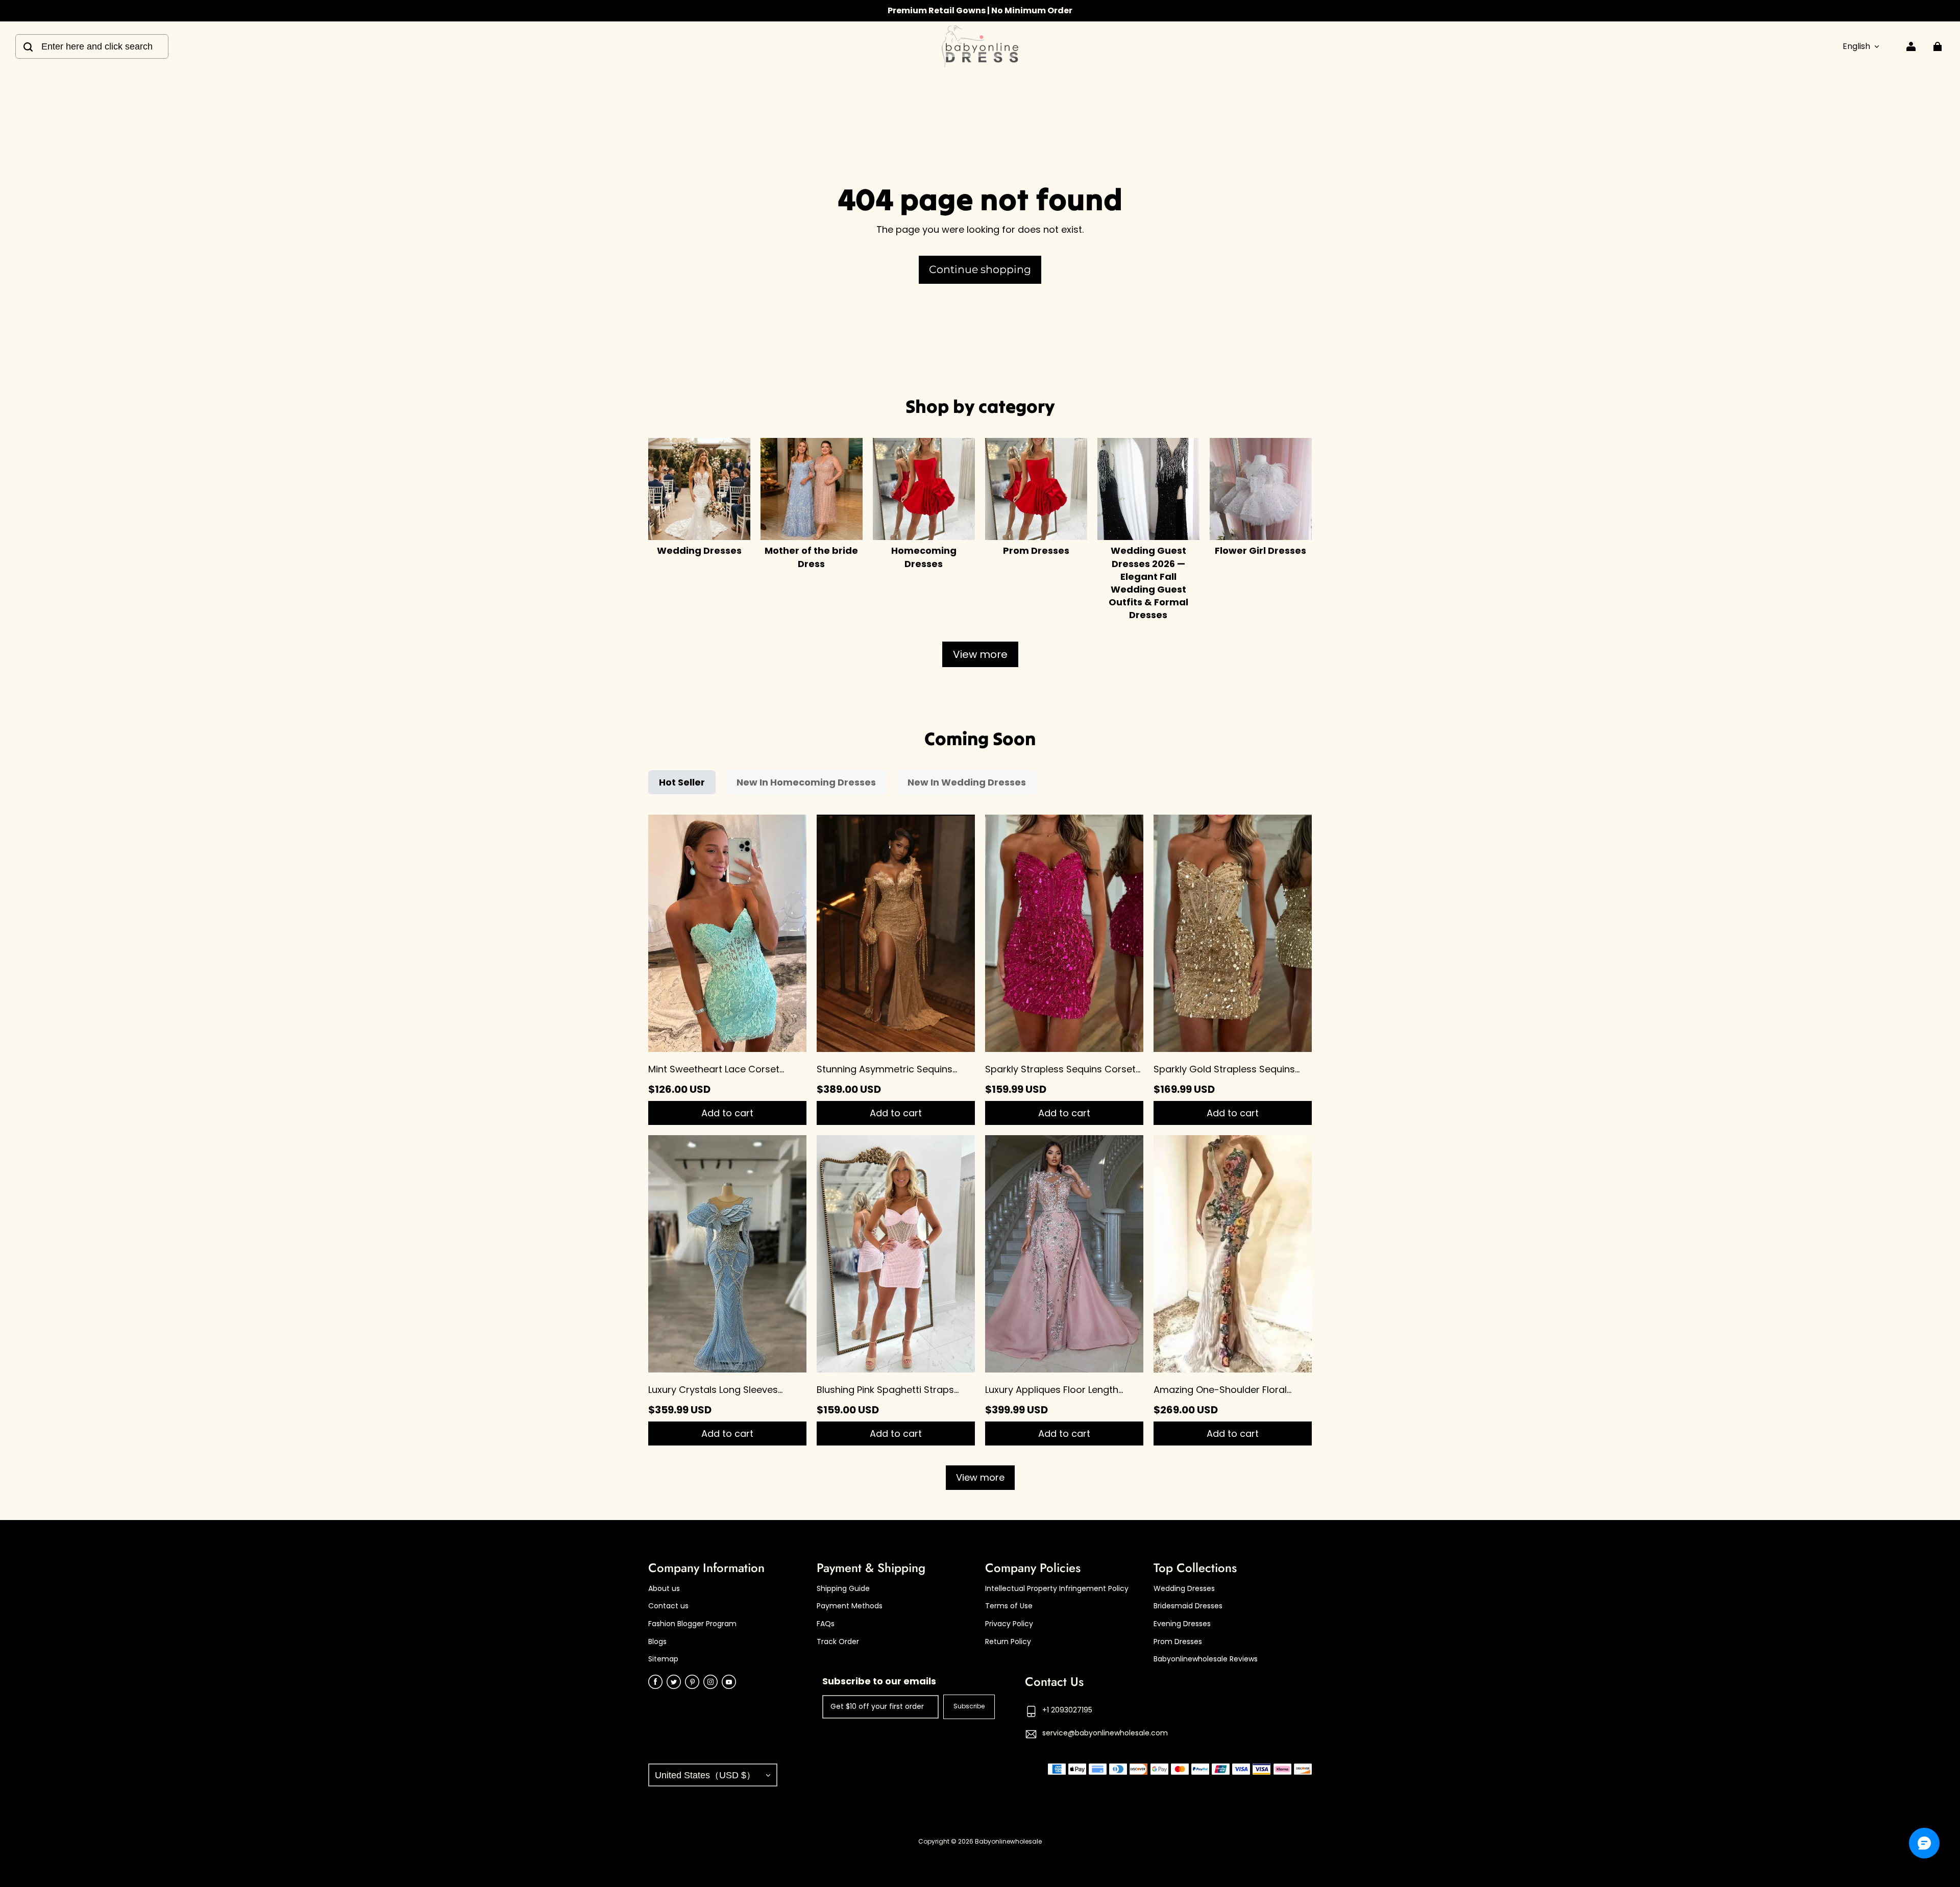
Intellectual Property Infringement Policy (1057, 1589)
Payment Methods (850, 1606)
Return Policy (1008, 1642)
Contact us (668, 1606)
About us (664, 1589)
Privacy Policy (1009, 1624)
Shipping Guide (843, 1589)
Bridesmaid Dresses (1188, 1606)
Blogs (657, 1642)
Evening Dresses (1182, 1624)
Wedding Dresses (1184, 1589)
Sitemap (663, 1659)
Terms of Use (1009, 1606)
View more (980, 654)
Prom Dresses (1178, 1642)
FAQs (826, 1624)
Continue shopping (980, 269)
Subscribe (969, 1706)
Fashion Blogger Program (692, 1624)
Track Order (838, 1642)
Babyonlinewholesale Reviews (1206, 1659)
